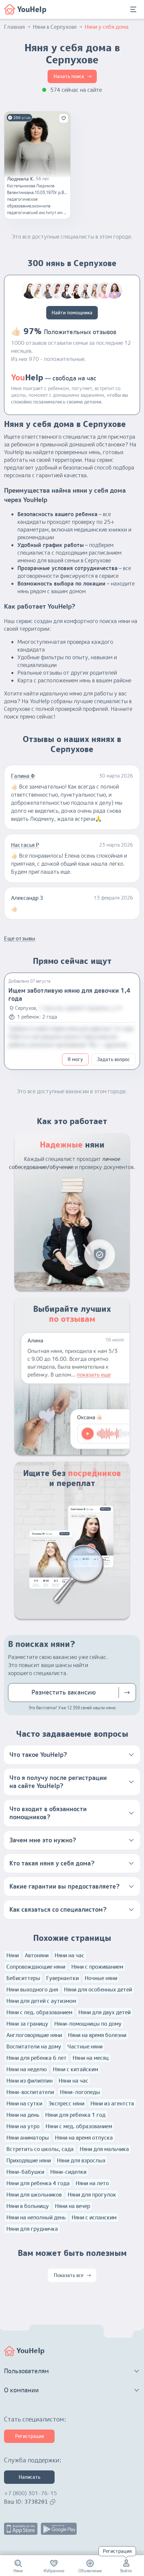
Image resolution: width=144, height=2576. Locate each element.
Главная (14, 27)
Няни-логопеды (80, 2092)
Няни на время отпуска (84, 2138)
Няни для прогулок (92, 2195)
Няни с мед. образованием (79, 2126)
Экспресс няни (66, 2103)
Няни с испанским (94, 2217)
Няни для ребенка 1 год (75, 2115)
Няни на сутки (24, 2103)
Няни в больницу (28, 2206)
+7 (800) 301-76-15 (30, 2493)
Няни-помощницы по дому (88, 2024)
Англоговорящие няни (34, 2035)
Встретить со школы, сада (40, 2149)
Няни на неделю (27, 2069)
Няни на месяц (91, 2058)
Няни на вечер (73, 2206)
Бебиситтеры (23, 1978)
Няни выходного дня (32, 1989)
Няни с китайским (76, 2069)
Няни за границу (27, 2024)
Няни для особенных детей (98, 1989)
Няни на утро (23, 2126)
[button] (72, 1755)
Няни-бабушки (25, 2172)
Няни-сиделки (68, 2172)
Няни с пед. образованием (39, 2012)
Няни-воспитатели (30, 2092)
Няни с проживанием (97, 1967)
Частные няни (85, 2046)
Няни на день (23, 2115)
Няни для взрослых (81, 2160)
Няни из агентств (112, 2103)
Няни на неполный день (36, 2217)
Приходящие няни (29, 2160)
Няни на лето (92, 2183)
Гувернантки (62, 1978)
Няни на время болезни (97, 2035)
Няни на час (69, 1955)
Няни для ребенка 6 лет (37, 2058)
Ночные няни (101, 1978)
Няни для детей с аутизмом (41, 2001)
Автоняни (37, 1955)
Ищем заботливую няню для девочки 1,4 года (69, 995)
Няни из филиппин (29, 2081)
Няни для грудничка (32, 2229)
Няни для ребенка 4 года (38, 2183)
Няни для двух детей (104, 2012)
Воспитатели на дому (34, 2046)
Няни (13, 1955)
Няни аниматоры (28, 2138)
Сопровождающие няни (36, 1967)
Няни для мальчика (104, 2149)
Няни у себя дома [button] (107, 27)
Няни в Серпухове (55, 27)
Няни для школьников (34, 2195)
